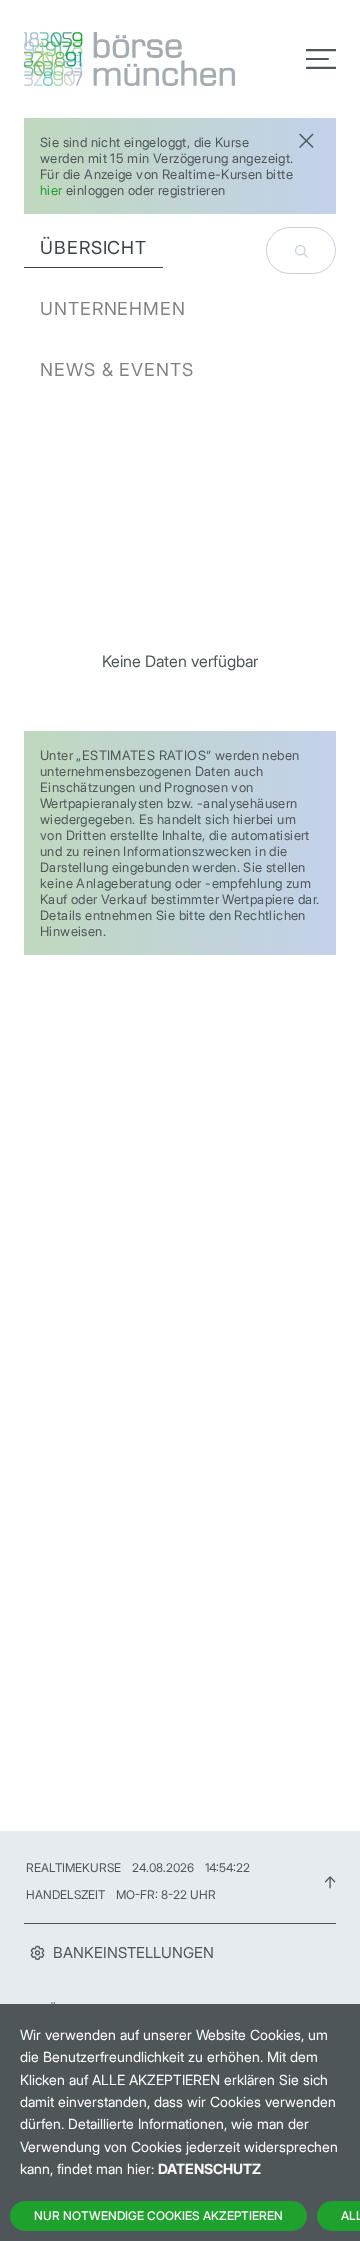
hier (51, 190)
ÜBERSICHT (93, 247)
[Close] (306, 138)
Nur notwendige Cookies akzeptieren (158, 2215)
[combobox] (301, 250)
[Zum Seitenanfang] (330, 1880)
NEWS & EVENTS (117, 369)
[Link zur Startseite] (96, 59)
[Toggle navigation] (321, 59)
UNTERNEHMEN (113, 308)
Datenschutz (209, 2168)
